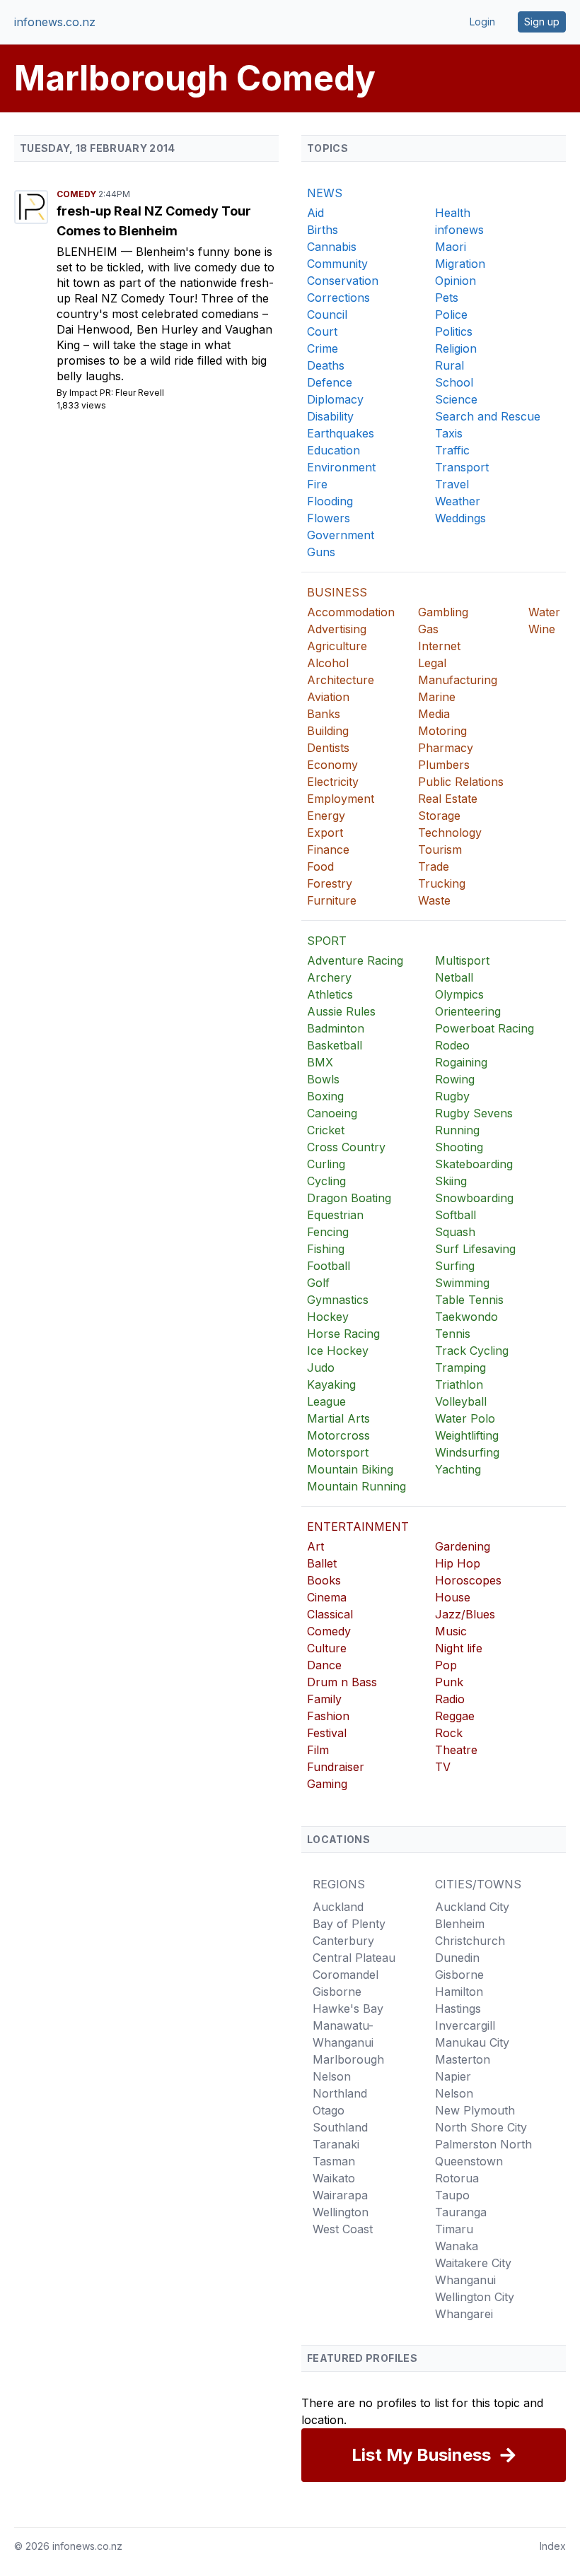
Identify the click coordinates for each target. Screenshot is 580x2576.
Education (333, 450)
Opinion (456, 281)
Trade (434, 866)
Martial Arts (338, 1418)
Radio (450, 1699)
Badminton (336, 1028)
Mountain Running (356, 1486)
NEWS (325, 193)
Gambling (443, 612)
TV (443, 1767)
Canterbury (343, 1941)
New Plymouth (475, 2110)
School (454, 382)
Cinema (327, 1597)
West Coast (343, 2229)
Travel (452, 484)
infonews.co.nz (55, 22)
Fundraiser (336, 1767)
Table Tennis (469, 1300)
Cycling (326, 1181)
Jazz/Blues (465, 1614)
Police (451, 314)
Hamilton (459, 1992)
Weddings (460, 518)
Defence (330, 382)
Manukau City (472, 2042)
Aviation (328, 697)
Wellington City (475, 2297)
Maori (451, 247)
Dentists (328, 748)
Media (434, 714)
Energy (326, 816)
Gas (428, 629)
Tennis (453, 1334)
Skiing (451, 1181)
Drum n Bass (342, 1682)
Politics (454, 331)
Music (451, 1631)
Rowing (455, 1079)
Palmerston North (483, 2144)
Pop (446, 1665)
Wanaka (457, 2246)
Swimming (462, 1283)
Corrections (338, 298)
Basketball (335, 1045)
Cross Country (346, 1147)
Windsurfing (467, 1452)
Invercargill (465, 2025)
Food (320, 866)
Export (325, 833)
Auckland (338, 1907)
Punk (449, 1682)
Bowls (323, 1079)
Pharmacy (446, 748)
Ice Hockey (338, 1351)
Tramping (460, 1368)
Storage (439, 816)
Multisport (462, 960)
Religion (456, 348)
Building (328, 731)
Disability (330, 416)
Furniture (332, 900)
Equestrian (335, 1215)
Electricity (333, 782)
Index (553, 2546)
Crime (323, 348)
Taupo (452, 2195)
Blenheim (89, 252)
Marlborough (348, 2059)
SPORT (327, 941)
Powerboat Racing (485, 1028)
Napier (453, 2076)
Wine (542, 629)
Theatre (456, 1750)
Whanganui (465, 2280)
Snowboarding (474, 1198)
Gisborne (337, 1992)
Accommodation (351, 612)
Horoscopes (468, 1580)
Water (544, 612)
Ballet (322, 1563)
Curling (326, 1164)
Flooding (330, 501)
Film (318, 1750)
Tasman (334, 2161)
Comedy (77, 194)
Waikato (334, 2178)
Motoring (442, 731)
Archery (329, 977)
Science (456, 399)
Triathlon (459, 1384)
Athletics (330, 994)
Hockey (328, 1317)
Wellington (341, 2212)
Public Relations (461, 782)
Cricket (326, 1130)
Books (324, 1580)
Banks (324, 714)
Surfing (455, 1266)
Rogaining (461, 1062)
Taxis (449, 433)
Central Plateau (354, 1958)
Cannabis (332, 247)
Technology (450, 833)
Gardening (463, 1546)
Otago (329, 2110)
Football (329, 1266)
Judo (321, 1368)
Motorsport (338, 1452)
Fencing (328, 1232)
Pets (447, 298)
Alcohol (328, 663)
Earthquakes (341, 433)
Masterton (463, 2059)
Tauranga (461, 2212)
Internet (439, 646)
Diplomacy (335, 399)
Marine (437, 697)
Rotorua (457, 2178)
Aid (315, 213)
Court (322, 331)
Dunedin (457, 1958)
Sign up (542, 22)
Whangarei (464, 2314)
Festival (327, 1733)
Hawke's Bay (348, 2009)
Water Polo (465, 1418)
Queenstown (469, 2161)
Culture (327, 1648)
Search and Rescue (488, 416)
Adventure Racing (355, 960)
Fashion (328, 1716)
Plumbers (444, 765)
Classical (330, 1614)
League (326, 1401)
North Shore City (481, 2127)
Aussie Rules (341, 1011)
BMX (320, 1062)
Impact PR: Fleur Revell (117, 393)
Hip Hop (458, 1563)
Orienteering (468, 1011)
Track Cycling (472, 1351)
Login (482, 22)
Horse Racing (343, 1334)
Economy (332, 765)
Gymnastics (338, 1300)
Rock (449, 1733)
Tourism (440, 849)
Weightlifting (467, 1435)
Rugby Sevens (474, 1113)
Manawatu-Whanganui (343, 2034)
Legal (432, 663)
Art (315, 1546)
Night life (459, 1648)
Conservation (343, 281)
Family (324, 1699)
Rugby (452, 1096)
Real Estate (448, 799)
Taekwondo (466, 1317)
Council (327, 314)
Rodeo (452, 1045)
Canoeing (332, 1113)
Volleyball (461, 1401)
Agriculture (337, 646)
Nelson (332, 2076)
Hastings (458, 2009)
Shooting (459, 1147)
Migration (460, 264)
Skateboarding (474, 1164)
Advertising (337, 629)
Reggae (455, 1716)
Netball (454, 977)
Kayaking (331, 1384)
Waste (434, 900)
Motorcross (338, 1435)
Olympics (459, 994)
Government (341, 535)
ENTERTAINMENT (358, 1527)
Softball (456, 1215)
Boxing (325, 1096)
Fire (317, 484)
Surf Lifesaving (475, 1249)
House (453, 1597)
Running (457, 1130)
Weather (458, 501)
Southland (340, 2127)
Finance (328, 849)
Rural (449, 365)
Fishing (326, 1249)
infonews (459, 230)
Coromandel (346, 1975)
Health (453, 213)
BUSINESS (337, 592)
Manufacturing (458, 680)
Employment (341, 799)
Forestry (330, 883)
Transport (462, 467)
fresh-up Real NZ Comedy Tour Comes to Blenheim (154, 221)
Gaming (327, 1784)
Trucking (442, 883)
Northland (340, 2093)
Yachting (458, 1469)
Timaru (454, 2229)
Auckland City (472, 1907)
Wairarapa (340, 2195)
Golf (318, 1283)
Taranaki (336, 2144)
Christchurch (470, 1941)
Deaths (326, 365)
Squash (455, 1232)
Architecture (341, 680)
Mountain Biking (350, 1469)
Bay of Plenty (349, 1924)
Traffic (452, 450)
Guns (321, 552)
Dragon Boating (349, 1198)
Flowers (329, 518)
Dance (324, 1665)
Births (323, 230)
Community (337, 264)
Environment (341, 467)
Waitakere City (473, 2263)
